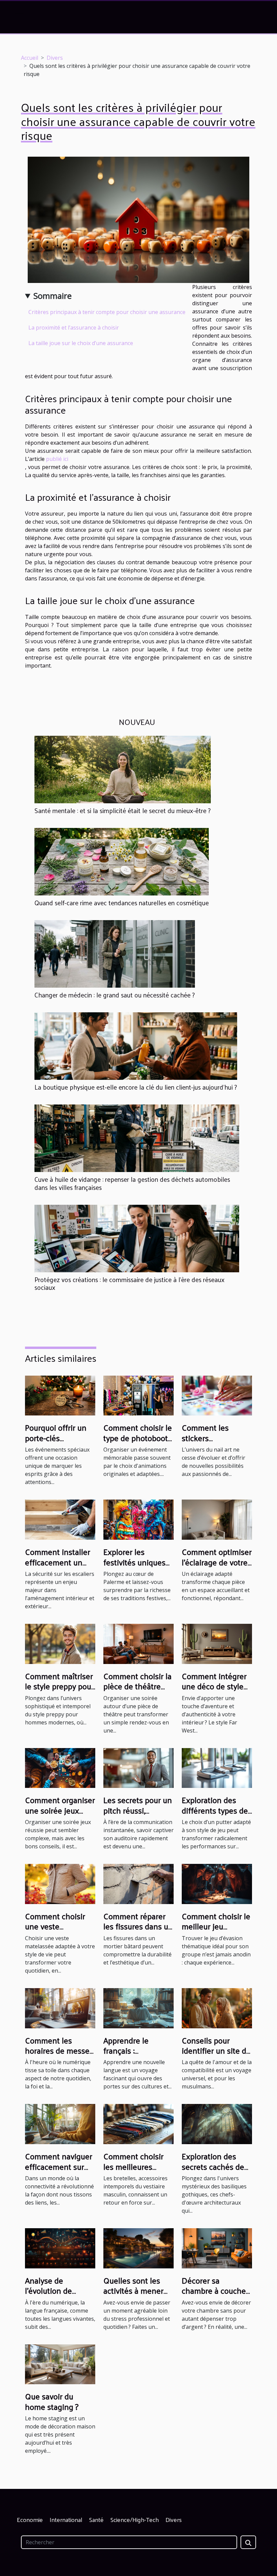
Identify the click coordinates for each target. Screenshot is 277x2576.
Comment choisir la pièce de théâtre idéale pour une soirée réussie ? (137, 1691)
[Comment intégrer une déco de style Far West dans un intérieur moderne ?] (217, 1643)
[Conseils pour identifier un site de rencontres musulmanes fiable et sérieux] (217, 2008)
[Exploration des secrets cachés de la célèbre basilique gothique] (217, 2124)
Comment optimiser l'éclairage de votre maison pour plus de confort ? (217, 1567)
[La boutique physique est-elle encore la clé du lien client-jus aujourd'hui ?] (136, 1046)
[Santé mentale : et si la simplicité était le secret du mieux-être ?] (123, 769)
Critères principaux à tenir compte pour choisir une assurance (107, 312)
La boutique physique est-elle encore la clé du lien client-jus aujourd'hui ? (136, 1087)
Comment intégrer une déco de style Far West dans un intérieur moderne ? (216, 1691)
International (66, 2519)
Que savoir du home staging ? (52, 2401)
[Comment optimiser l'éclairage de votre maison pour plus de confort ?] (217, 1519)
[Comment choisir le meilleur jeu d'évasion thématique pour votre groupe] (217, 1883)
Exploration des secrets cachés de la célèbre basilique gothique (216, 2171)
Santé (96, 2519)
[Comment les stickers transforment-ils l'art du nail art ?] (217, 1395)
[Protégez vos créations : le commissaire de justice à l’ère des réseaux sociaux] (137, 1238)
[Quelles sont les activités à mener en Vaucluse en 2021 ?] (138, 2248)
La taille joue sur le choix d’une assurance (81, 343)
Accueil (30, 58)
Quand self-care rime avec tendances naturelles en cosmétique (122, 903)
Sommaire (53, 296)
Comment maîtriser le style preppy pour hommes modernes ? (59, 1691)
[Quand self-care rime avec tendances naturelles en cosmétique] (122, 861)
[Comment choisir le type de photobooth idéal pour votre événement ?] (138, 1395)
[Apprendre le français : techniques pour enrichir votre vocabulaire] (138, 2008)
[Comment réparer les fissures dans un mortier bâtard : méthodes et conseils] (138, 1883)
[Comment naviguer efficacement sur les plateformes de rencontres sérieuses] (60, 2124)
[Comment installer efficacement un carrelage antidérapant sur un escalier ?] (60, 1519)
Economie (30, 2519)
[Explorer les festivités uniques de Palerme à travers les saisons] (138, 1519)
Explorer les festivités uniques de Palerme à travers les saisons (136, 1567)
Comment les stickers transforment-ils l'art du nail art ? (210, 1443)
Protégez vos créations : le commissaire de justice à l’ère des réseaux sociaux (130, 1283)
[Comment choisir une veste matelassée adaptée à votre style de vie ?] (60, 1883)
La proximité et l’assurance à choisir (74, 328)
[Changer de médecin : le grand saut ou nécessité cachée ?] (115, 954)
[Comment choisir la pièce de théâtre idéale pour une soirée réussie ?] (138, 1643)
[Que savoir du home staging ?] (60, 2364)
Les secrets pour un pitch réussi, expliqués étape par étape (138, 1815)
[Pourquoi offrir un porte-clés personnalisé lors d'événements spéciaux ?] (60, 1395)
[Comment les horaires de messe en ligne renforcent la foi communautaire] (60, 2008)
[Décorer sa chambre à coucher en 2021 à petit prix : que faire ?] (217, 2248)
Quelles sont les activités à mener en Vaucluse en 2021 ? (133, 2296)
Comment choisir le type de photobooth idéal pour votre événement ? (138, 1443)
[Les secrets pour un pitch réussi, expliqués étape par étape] (138, 1767)
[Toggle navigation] (19, 17)
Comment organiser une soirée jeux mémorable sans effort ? (60, 1815)
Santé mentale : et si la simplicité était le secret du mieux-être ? (123, 810)
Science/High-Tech (135, 2519)
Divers (55, 58)
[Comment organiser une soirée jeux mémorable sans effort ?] (60, 1767)
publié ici (57, 459)
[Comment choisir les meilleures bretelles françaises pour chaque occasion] (138, 2124)
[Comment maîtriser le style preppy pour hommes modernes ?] (60, 1643)
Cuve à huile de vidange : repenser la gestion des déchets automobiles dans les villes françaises (132, 1183)
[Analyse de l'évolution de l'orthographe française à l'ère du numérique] (60, 2248)
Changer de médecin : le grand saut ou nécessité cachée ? (115, 995)
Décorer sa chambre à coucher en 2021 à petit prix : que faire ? (217, 2296)
